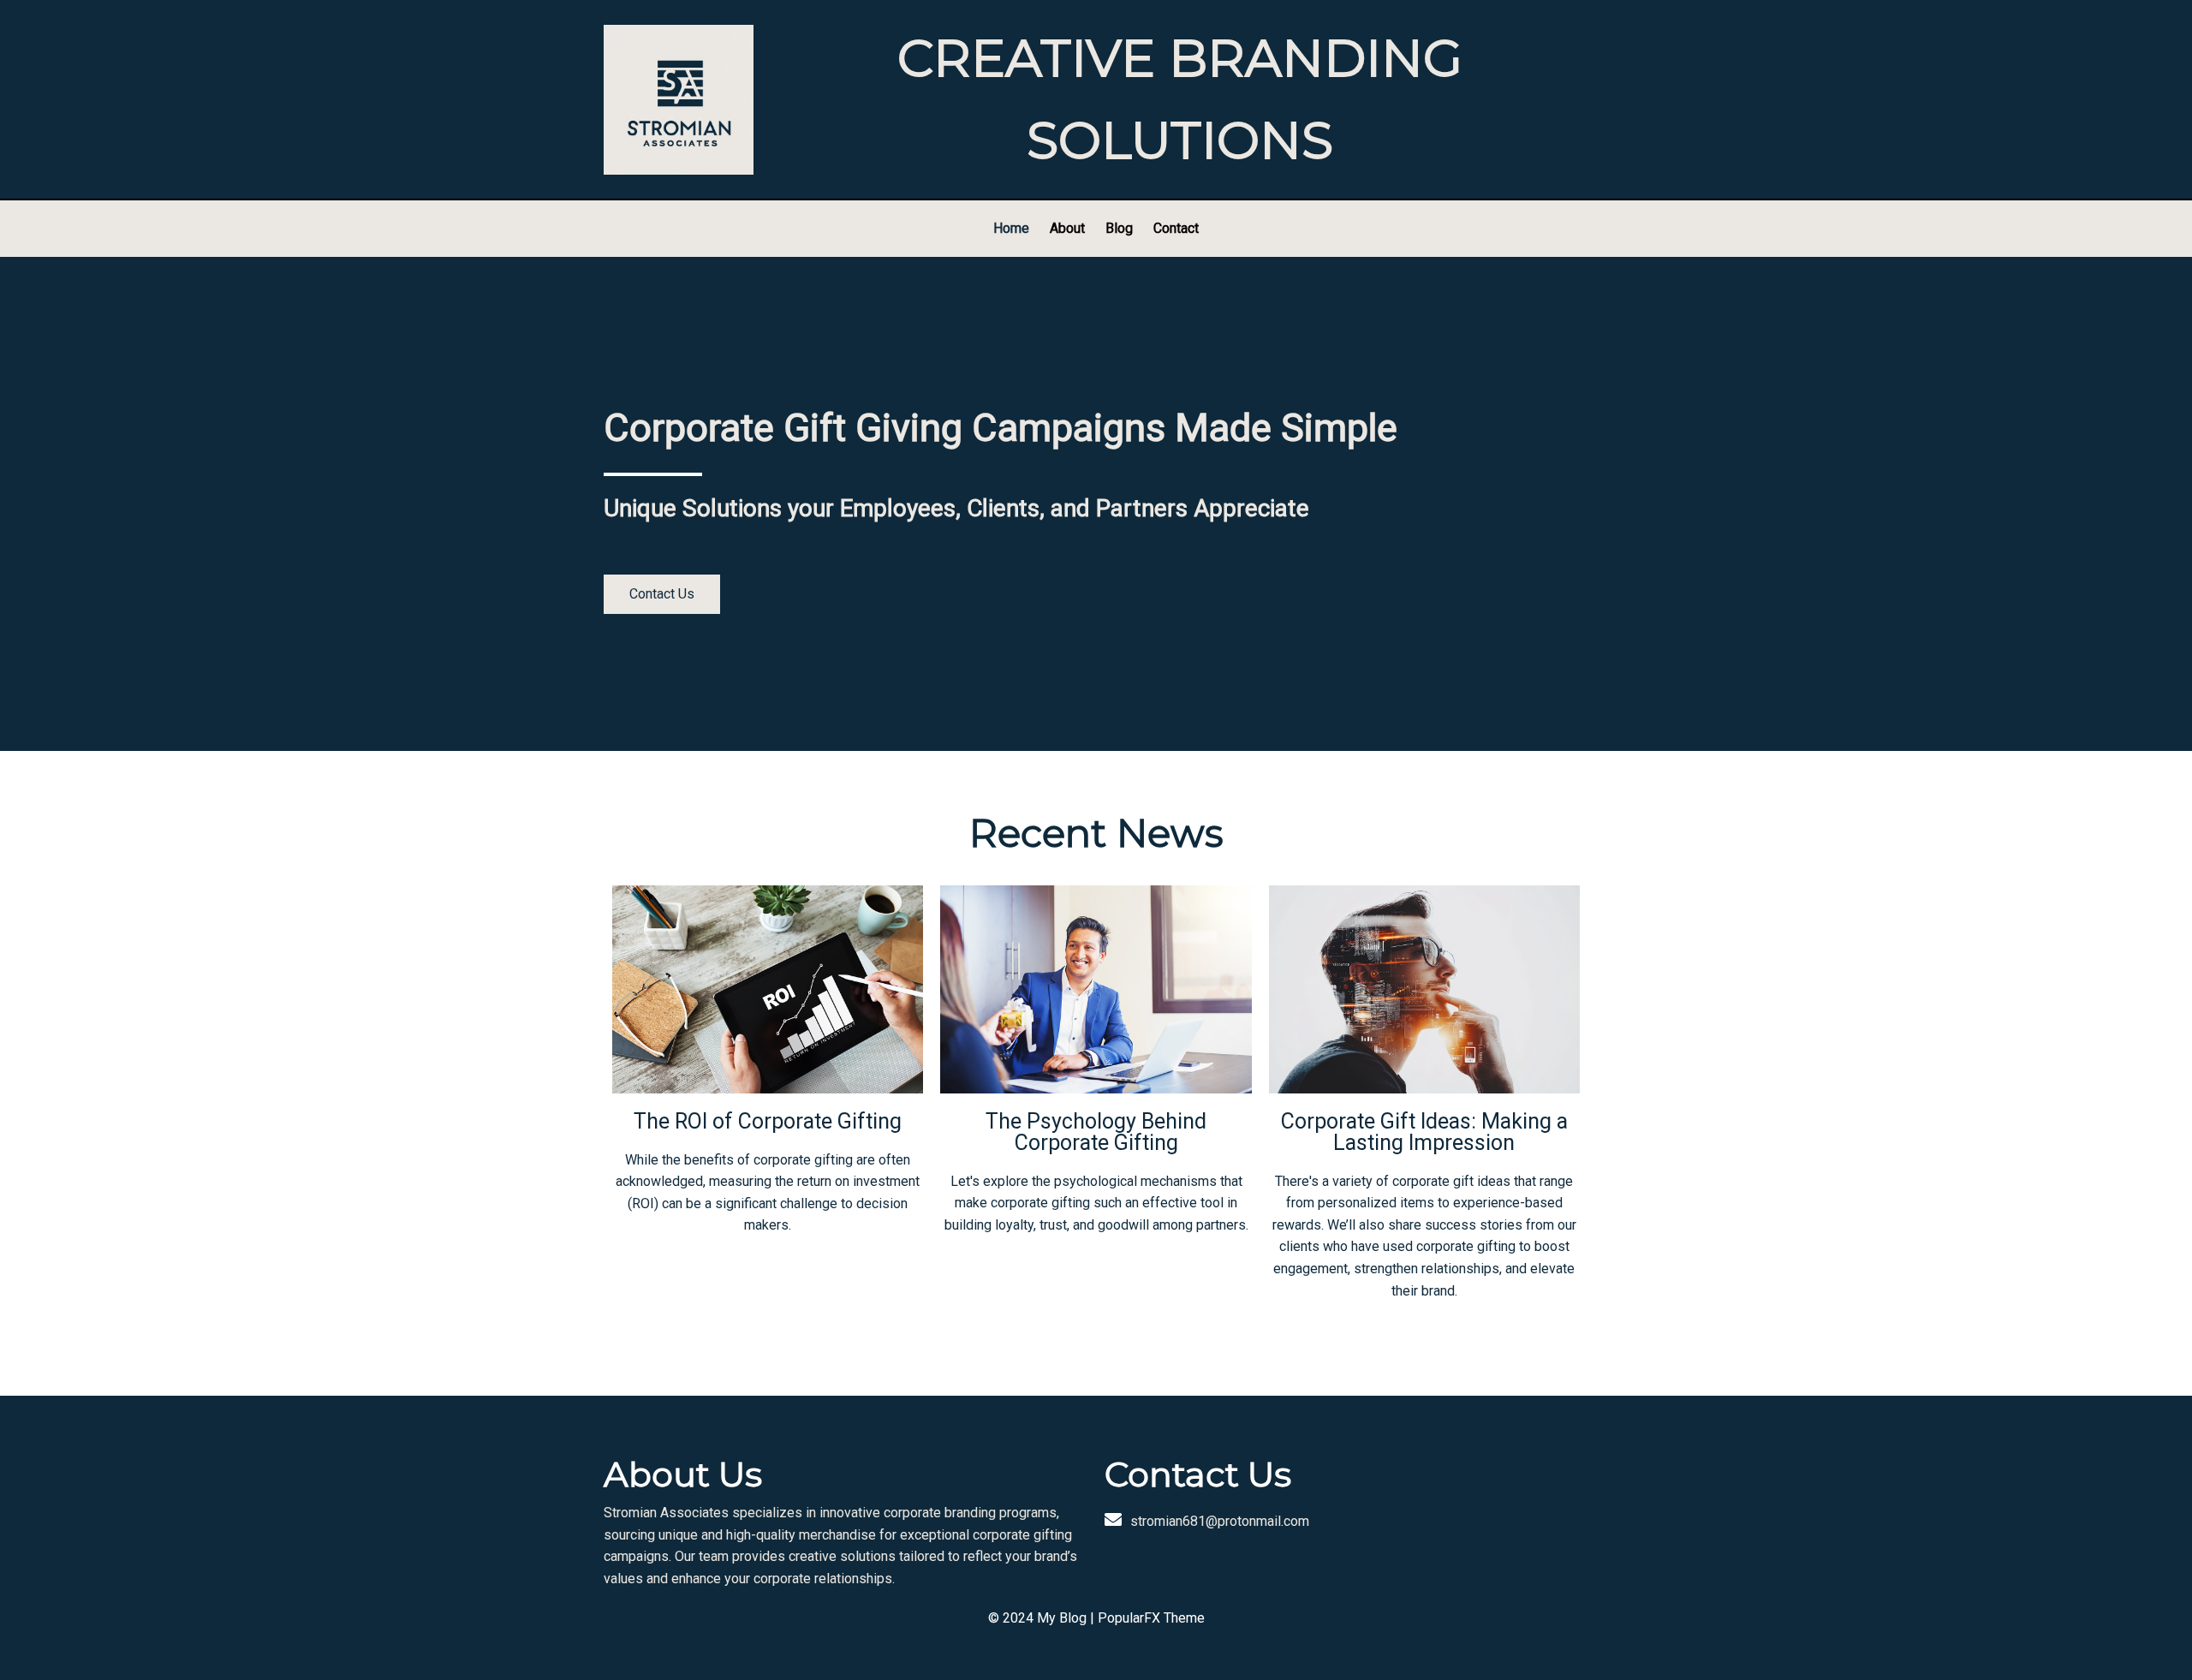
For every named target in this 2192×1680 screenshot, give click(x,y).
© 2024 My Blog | (1043, 1618)
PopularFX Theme (1151, 1618)
